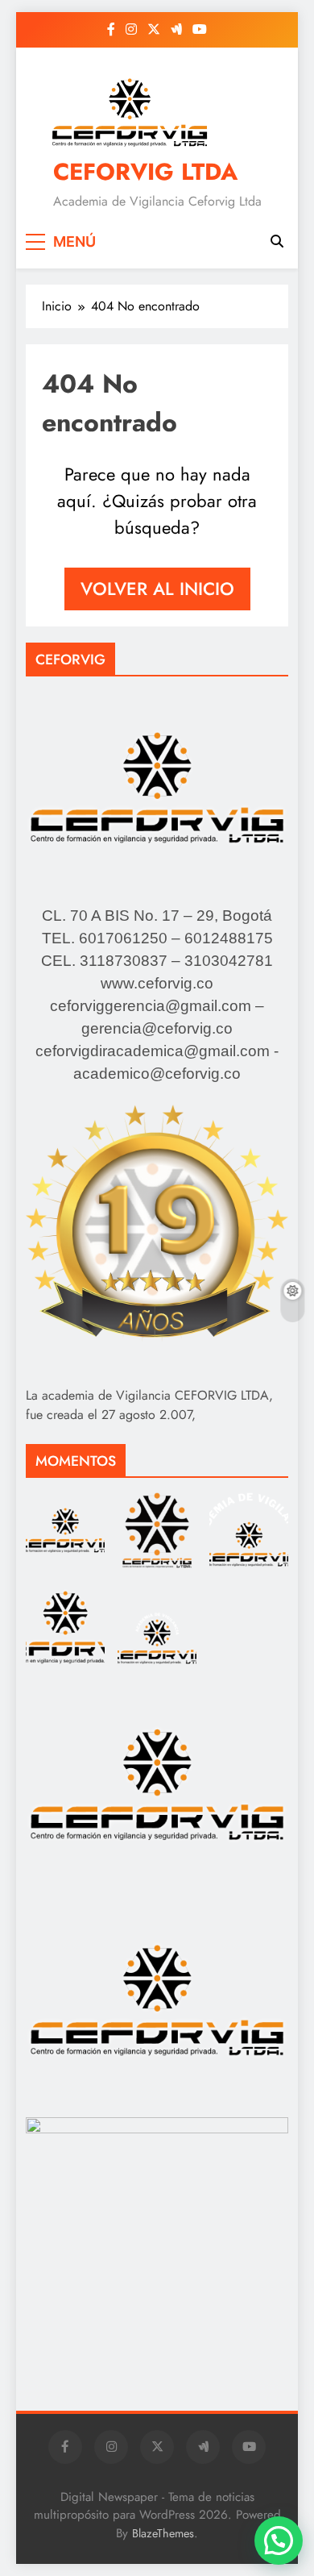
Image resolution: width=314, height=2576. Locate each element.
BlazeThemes (163, 2533)
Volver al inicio (157, 589)
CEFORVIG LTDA (145, 172)
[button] (279, 2541)
